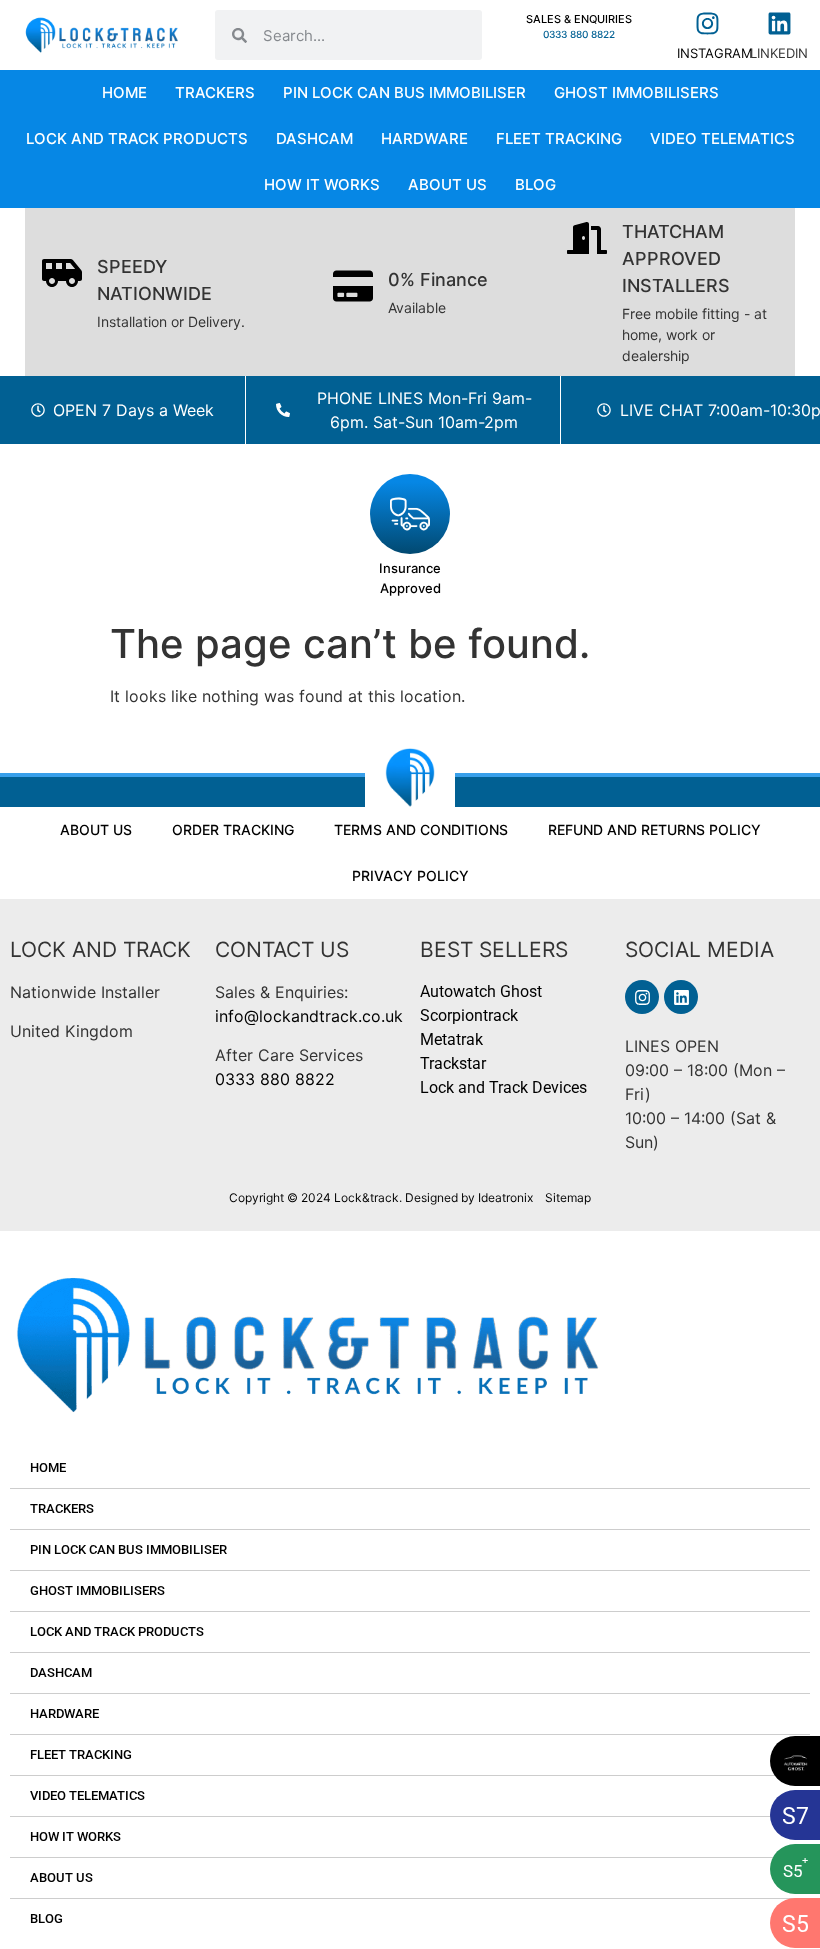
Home (124, 92)
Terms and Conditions (421, 829)
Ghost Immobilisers (636, 92)
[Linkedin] (681, 997)
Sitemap (568, 1197)
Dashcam (314, 138)
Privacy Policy (410, 875)
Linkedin (779, 53)
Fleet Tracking (559, 138)
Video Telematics (722, 138)
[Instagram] (642, 997)
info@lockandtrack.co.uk (309, 1016)
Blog (535, 184)
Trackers (215, 92)
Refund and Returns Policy (654, 829)
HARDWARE (424, 138)
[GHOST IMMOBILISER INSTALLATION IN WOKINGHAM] (795, 1761)
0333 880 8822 (275, 1079)
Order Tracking (233, 829)
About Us (447, 184)
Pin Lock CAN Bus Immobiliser (404, 92)
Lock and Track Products (137, 138)
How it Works (322, 184)
